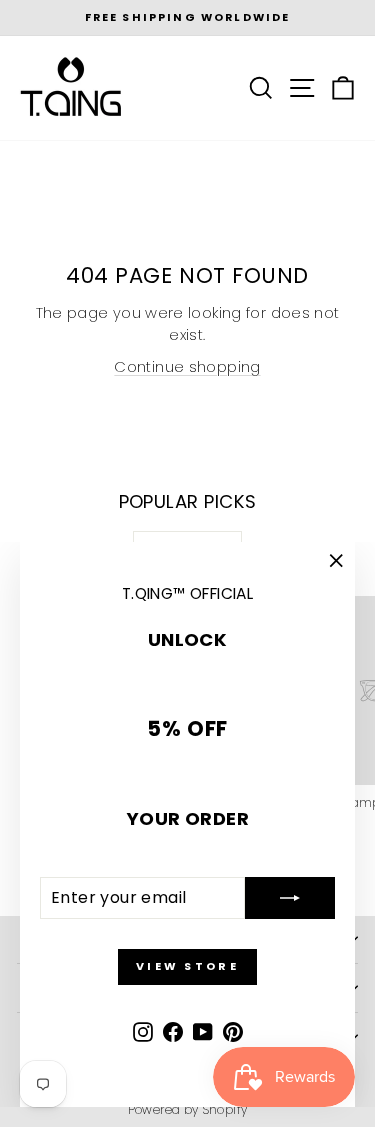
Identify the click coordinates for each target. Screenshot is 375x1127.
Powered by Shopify (188, 1109)
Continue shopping (187, 367)
